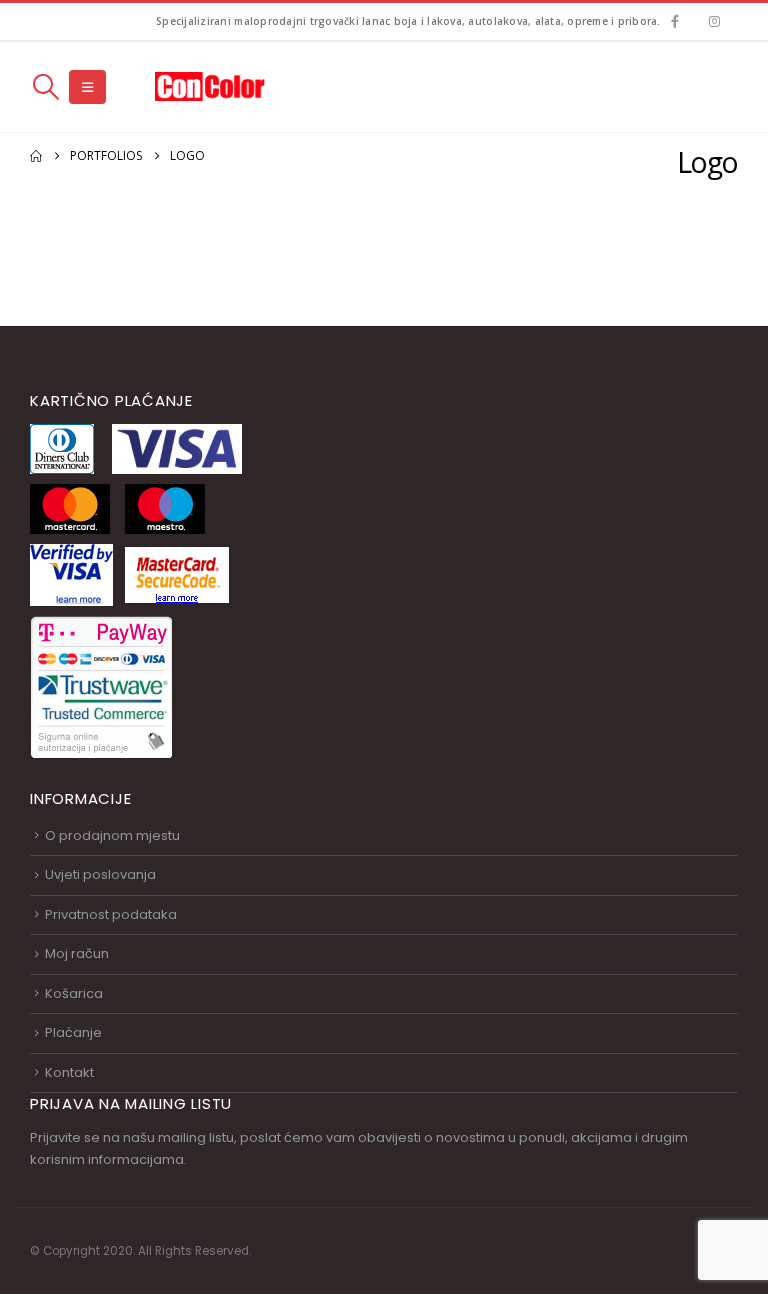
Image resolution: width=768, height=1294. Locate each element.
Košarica (74, 993)
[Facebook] (675, 21)
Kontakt (69, 1072)
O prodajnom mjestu (112, 835)
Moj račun (77, 953)
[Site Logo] (210, 86)
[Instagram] (714, 21)
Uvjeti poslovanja (100, 874)
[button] (45, 87)
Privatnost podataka (111, 914)
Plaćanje (73, 1032)
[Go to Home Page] (36, 156)
